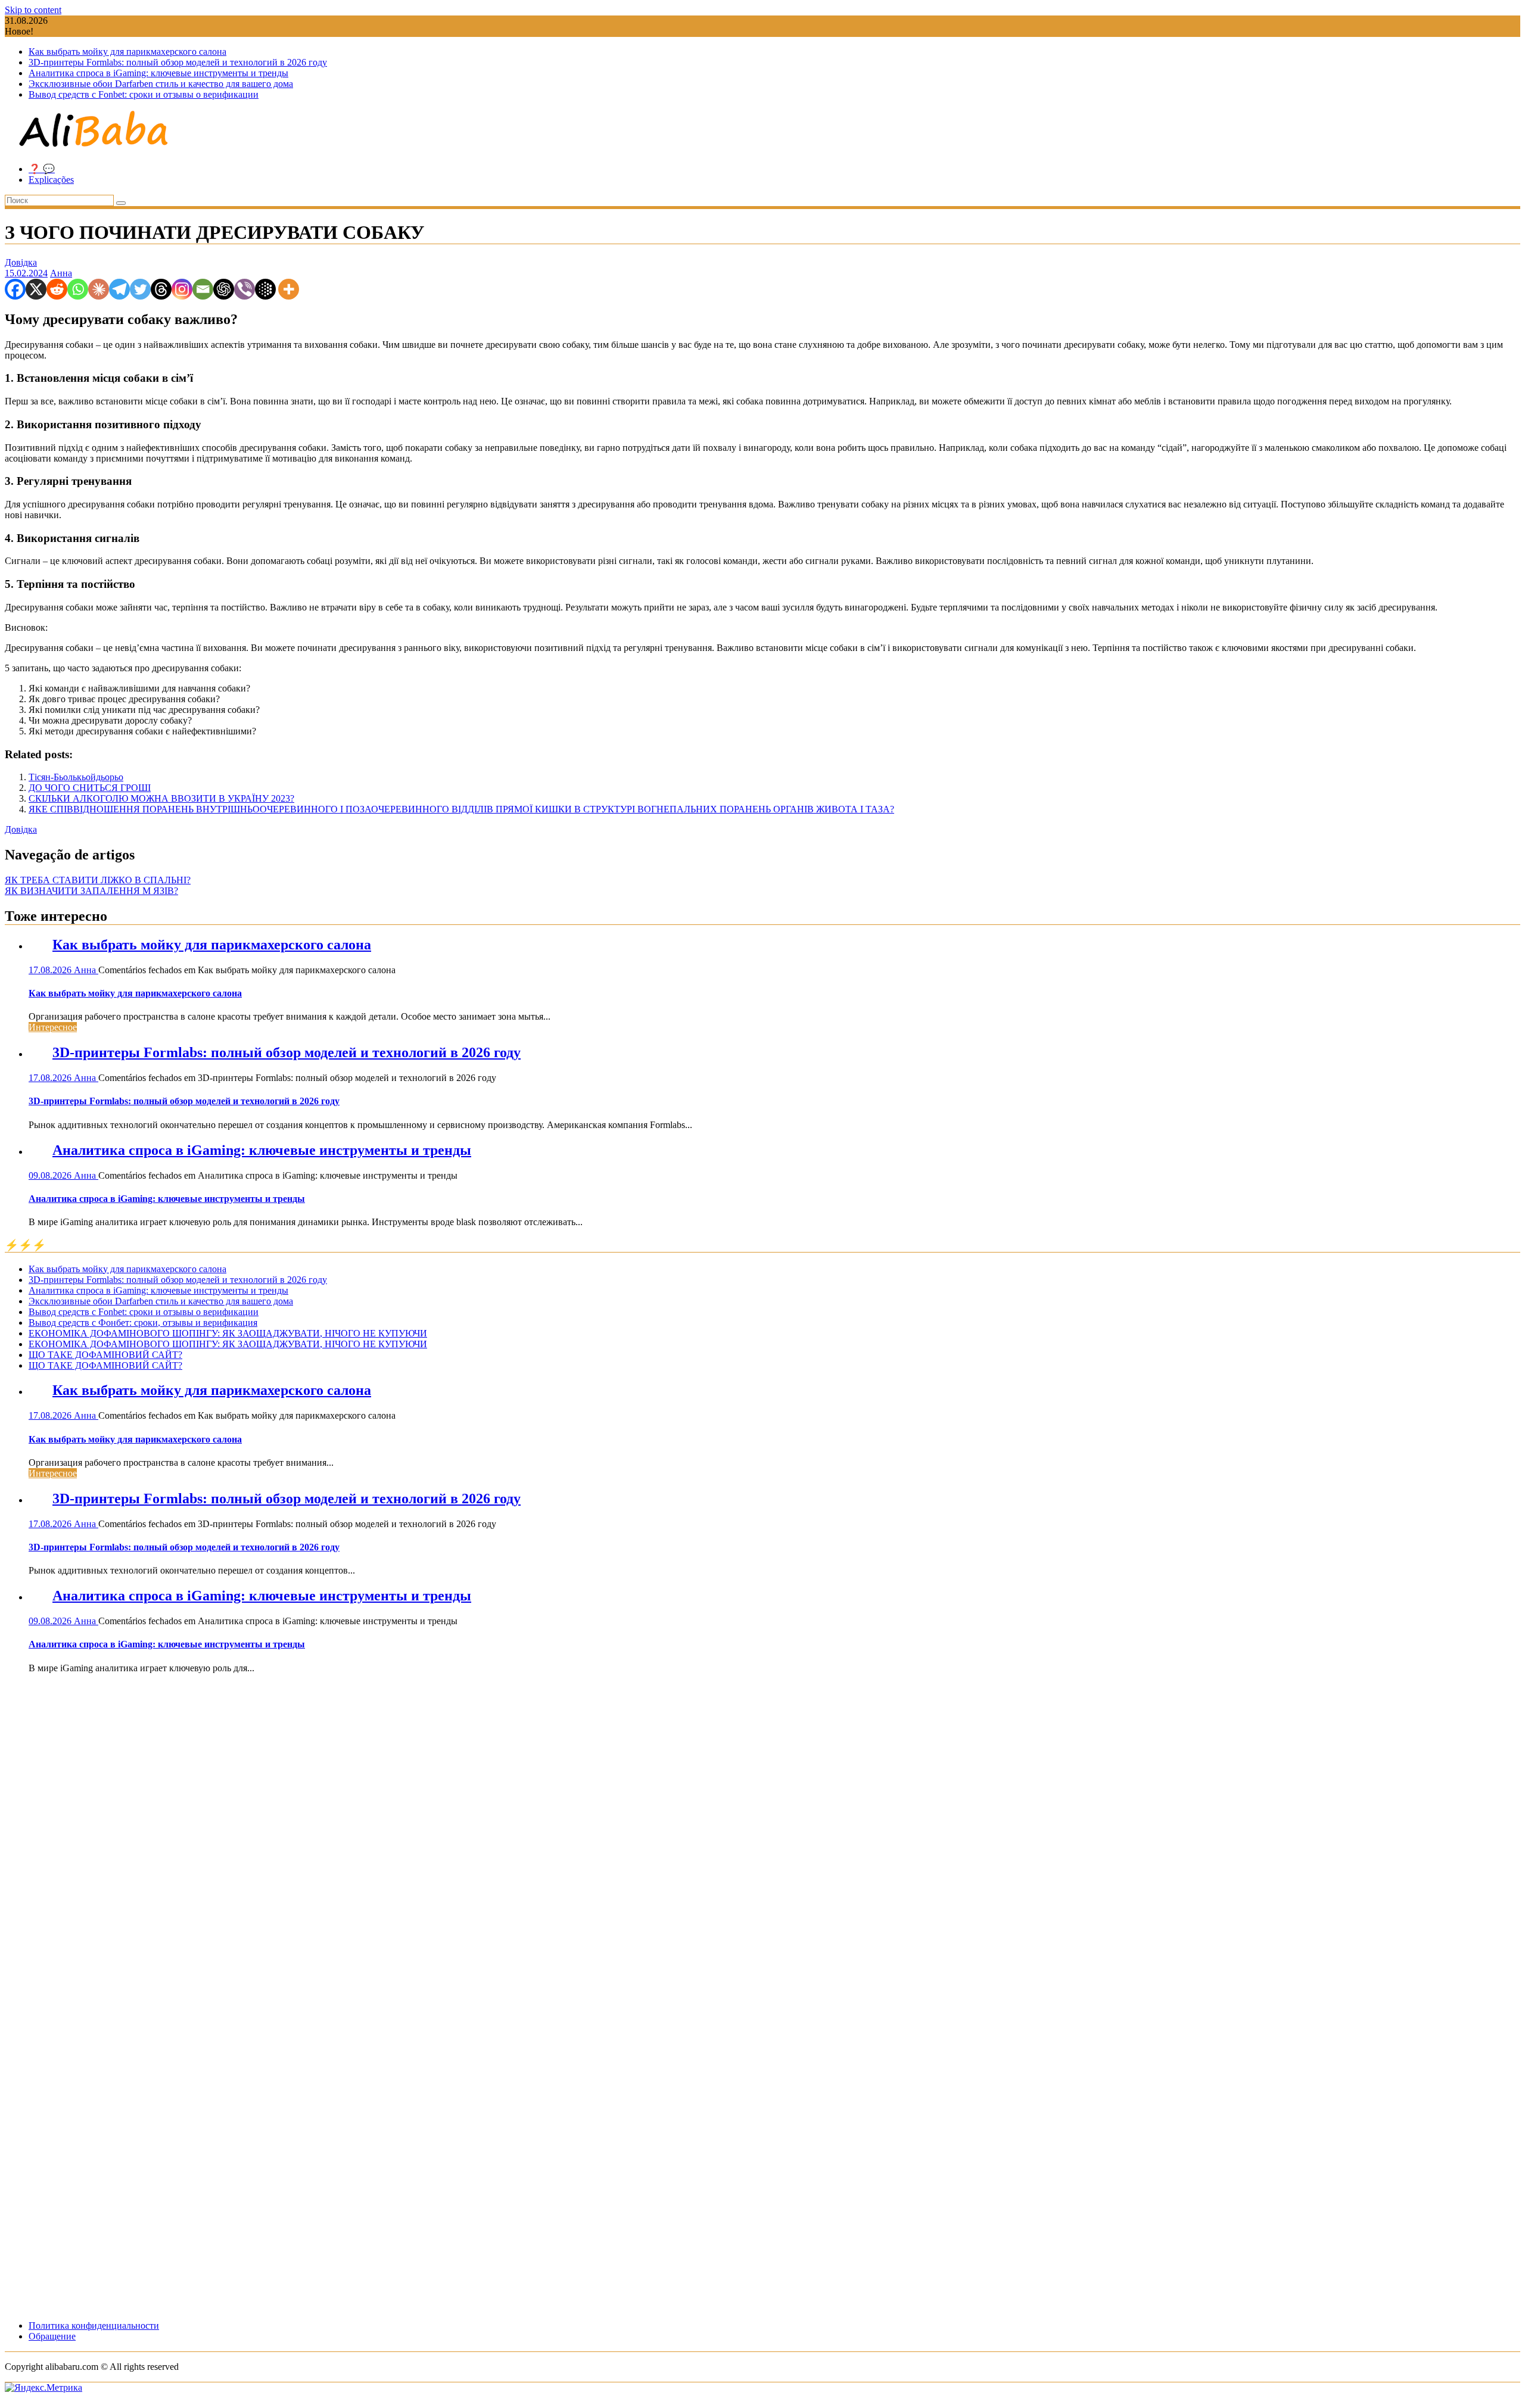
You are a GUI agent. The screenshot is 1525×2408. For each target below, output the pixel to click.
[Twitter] (140, 289)
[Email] (203, 289)
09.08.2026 (51, 1175)
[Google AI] (265, 289)
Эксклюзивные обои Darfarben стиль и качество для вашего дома (161, 84)
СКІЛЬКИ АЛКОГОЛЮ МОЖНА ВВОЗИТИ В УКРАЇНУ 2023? (161, 798)
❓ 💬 (42, 169)
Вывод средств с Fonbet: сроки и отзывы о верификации (144, 94)
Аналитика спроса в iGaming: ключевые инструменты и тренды (158, 73)
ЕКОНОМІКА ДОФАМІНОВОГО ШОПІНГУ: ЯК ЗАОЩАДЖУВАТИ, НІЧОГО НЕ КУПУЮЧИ (228, 1333)
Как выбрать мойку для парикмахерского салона (127, 52)
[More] (289, 289)
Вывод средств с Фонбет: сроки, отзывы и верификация (143, 1323)
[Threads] (161, 289)
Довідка (21, 262)
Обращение (52, 2336)
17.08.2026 (51, 970)
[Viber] (245, 289)
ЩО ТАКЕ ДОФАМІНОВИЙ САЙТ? (105, 1355)
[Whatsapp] (78, 289)
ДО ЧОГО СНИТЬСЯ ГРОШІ (90, 788)
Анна (61, 273)
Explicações (51, 180)
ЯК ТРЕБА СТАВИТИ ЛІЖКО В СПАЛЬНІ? (98, 880)
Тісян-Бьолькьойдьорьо (76, 777)
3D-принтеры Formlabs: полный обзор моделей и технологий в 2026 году (178, 62)
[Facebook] (15, 289)
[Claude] (99, 289)
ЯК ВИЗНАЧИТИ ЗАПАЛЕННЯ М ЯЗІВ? (91, 891)
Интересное (53, 1027)
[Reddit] (57, 289)
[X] (36, 289)
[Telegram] (119, 289)
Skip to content (33, 10)
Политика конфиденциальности (94, 2326)
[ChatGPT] (224, 289)
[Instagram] (182, 289)
